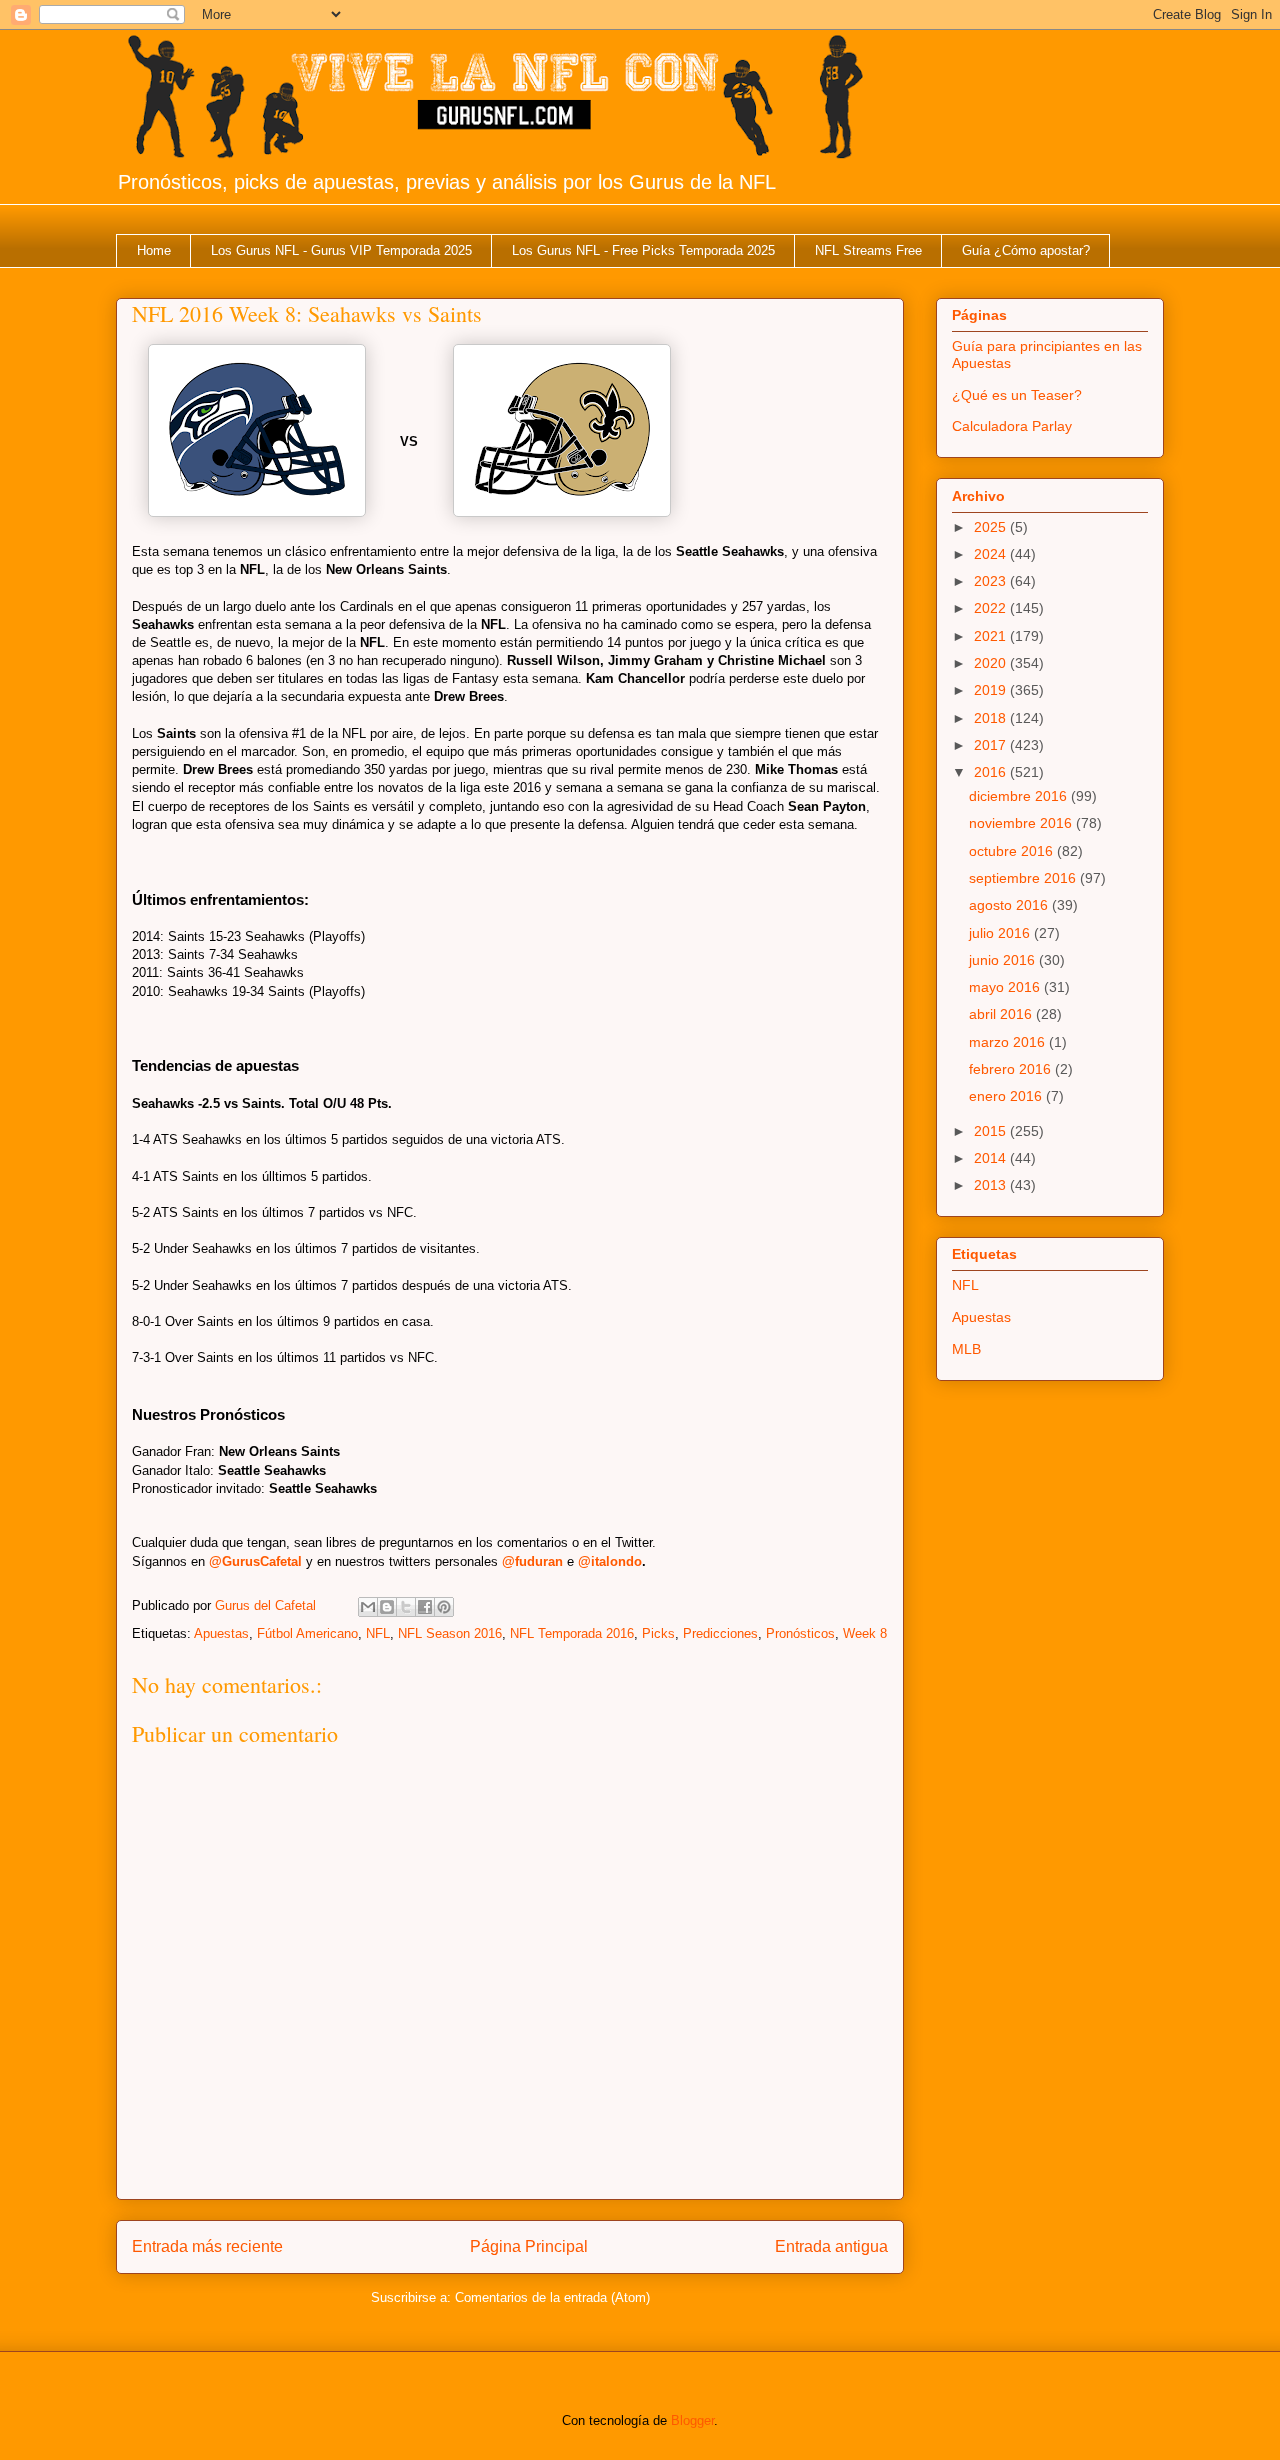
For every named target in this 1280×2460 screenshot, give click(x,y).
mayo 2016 (1006, 987)
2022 (992, 608)
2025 (992, 527)
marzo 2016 (1009, 1042)
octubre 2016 (1013, 851)
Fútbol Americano (307, 1633)
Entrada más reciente (207, 2246)
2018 (992, 718)
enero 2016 (1007, 1096)
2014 (992, 1158)
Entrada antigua (831, 2246)
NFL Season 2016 (450, 1633)
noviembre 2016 (1022, 823)
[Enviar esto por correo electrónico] (368, 1607)
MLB (966, 1349)
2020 (992, 663)
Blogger (692, 2420)
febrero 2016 (1012, 1069)
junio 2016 (1004, 960)
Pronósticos (800, 1633)
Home (154, 250)
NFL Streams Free (868, 250)
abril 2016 (1002, 1014)
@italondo (610, 1561)
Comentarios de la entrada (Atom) (552, 2297)
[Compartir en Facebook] (425, 1607)
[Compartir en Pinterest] (444, 1607)
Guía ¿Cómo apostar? (1026, 250)
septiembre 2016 (1024, 878)
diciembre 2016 (1020, 796)
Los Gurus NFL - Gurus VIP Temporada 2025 (341, 250)
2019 (992, 690)
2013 (992, 1185)
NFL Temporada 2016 (572, 1633)
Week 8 (865, 1633)
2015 (992, 1131)
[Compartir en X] (406, 1607)
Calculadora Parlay (1012, 426)
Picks (658, 1633)
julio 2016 (1001, 933)
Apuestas (221, 1633)
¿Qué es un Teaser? (1017, 395)
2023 (992, 581)
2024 (992, 554)
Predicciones (720, 1633)
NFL (378, 1633)
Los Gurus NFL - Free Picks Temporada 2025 (643, 250)
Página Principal (529, 2246)
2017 (992, 745)
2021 (992, 636)
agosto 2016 (1010, 905)
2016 (992, 772)
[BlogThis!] (387, 1607)
